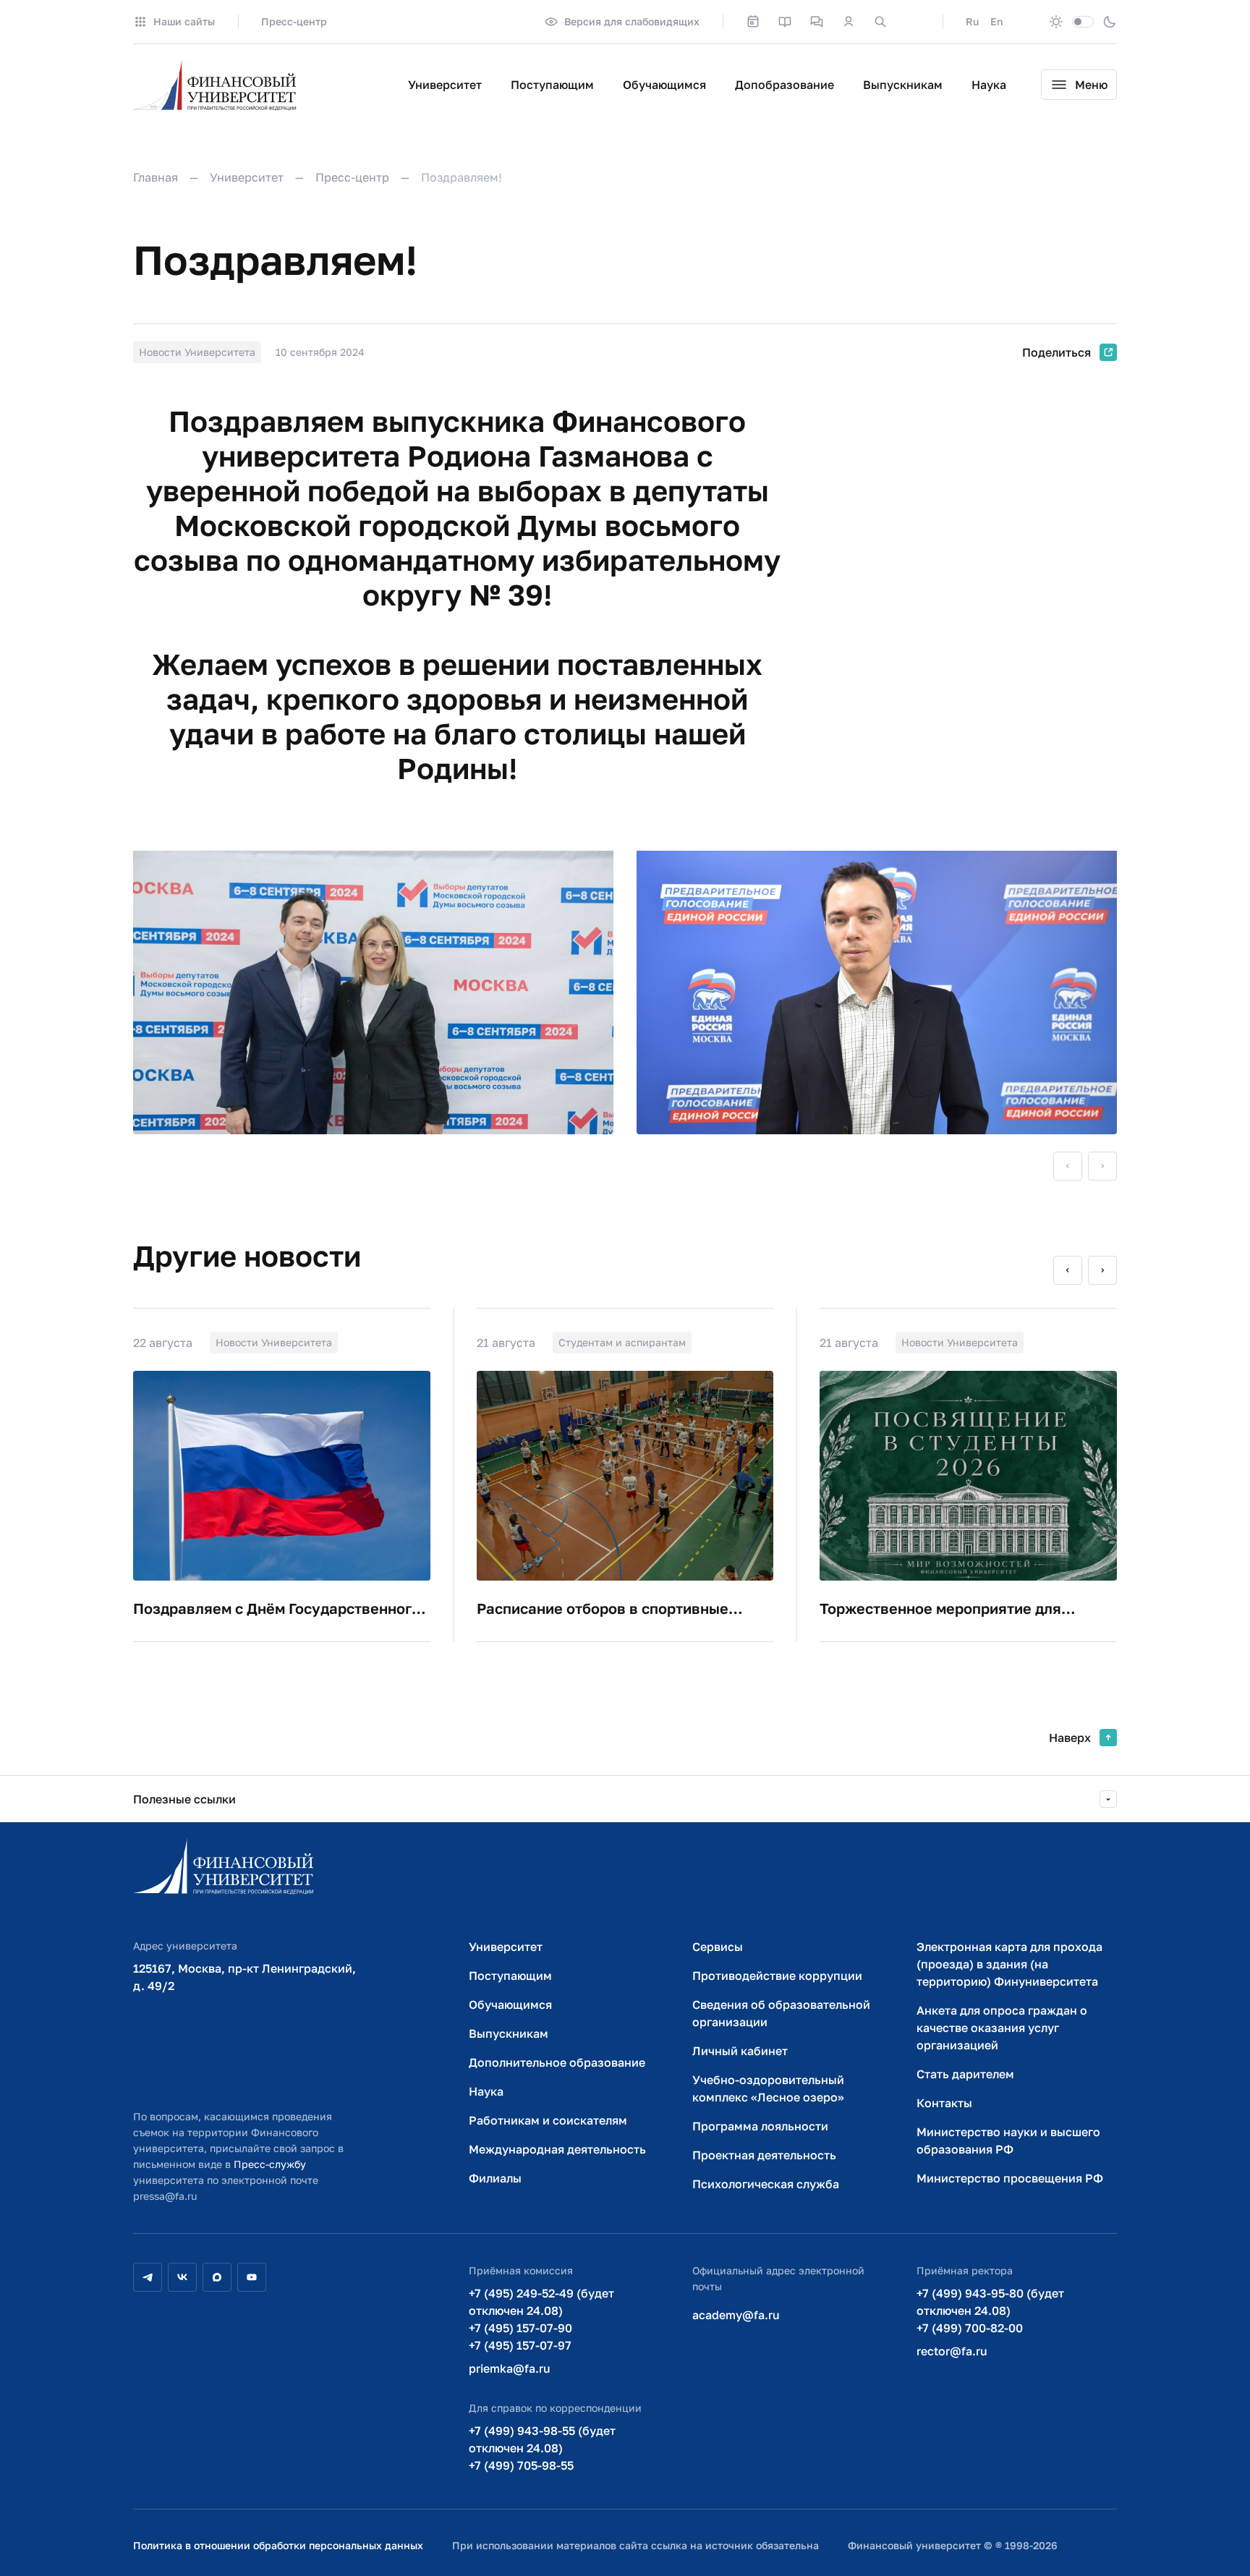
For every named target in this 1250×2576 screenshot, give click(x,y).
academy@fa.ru (736, 2315)
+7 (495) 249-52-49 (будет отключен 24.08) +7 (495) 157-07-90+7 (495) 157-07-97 (541, 2319)
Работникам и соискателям (548, 2120)
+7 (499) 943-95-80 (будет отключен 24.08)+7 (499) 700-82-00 (990, 2311)
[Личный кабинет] (849, 22)
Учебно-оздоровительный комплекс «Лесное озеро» (768, 2088)
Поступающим (552, 85)
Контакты (944, 2103)
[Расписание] (753, 22)
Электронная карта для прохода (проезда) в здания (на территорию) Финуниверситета (1009, 1964)
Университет (445, 85)
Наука (989, 85)
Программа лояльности (760, 2126)
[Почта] (912, 22)
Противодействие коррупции (777, 1976)
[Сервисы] (817, 22)
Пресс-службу (270, 2164)
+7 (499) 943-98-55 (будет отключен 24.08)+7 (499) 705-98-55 (542, 2448)
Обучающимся (664, 85)
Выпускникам (903, 85)
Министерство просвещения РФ (1010, 2178)
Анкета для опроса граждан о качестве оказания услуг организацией (1002, 2028)
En (996, 21)
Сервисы (718, 1947)
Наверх (1070, 1738)
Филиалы (495, 2178)
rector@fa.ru (952, 2351)
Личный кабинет (740, 2051)
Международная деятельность (557, 2149)
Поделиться (1056, 352)
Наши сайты (184, 21)
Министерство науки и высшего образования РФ (1008, 2141)
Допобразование (785, 85)
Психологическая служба (766, 2184)
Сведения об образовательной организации (781, 2013)
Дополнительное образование (557, 2062)
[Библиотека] (785, 22)
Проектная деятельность (764, 2155)
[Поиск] (880, 22)
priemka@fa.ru (510, 2368)
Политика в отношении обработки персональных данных (278, 2545)
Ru (972, 21)
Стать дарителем (965, 2074)
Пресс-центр (294, 21)
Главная (156, 177)
